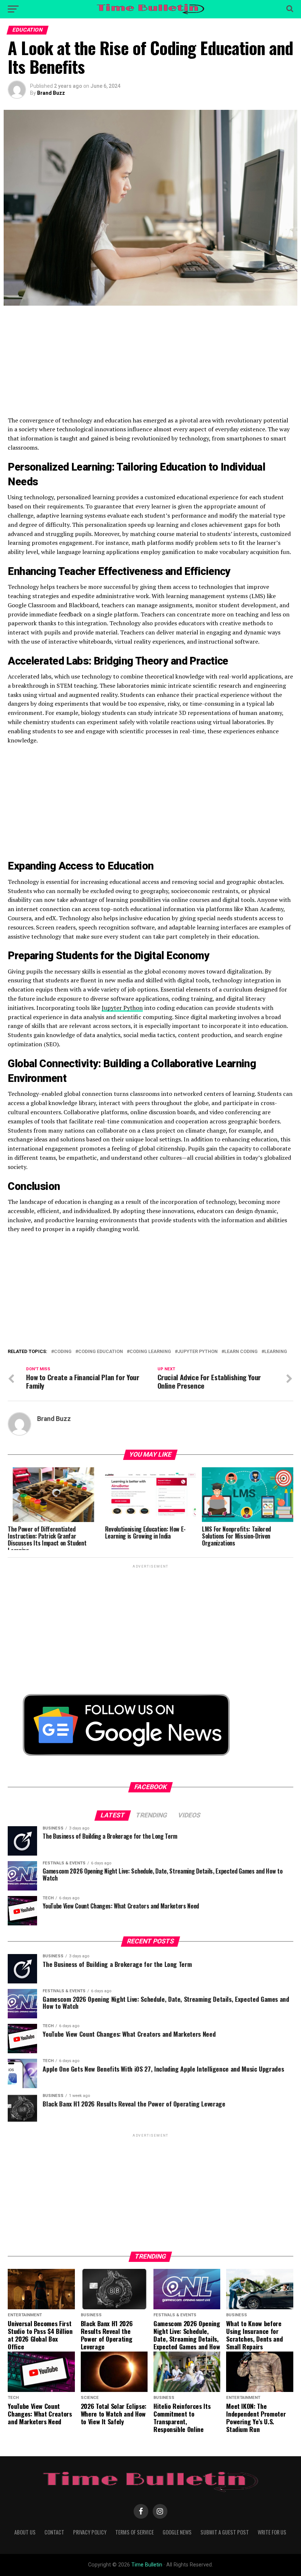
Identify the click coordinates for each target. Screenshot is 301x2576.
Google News (177, 2532)
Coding (63, 1352)
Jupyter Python (122, 1008)
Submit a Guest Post (225, 2532)
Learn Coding (241, 1352)
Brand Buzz (51, 93)
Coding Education (101, 1352)
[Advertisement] (150, 364)
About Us (25, 2532)
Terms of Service (135, 2532)
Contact (54, 2532)
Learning (276, 1352)
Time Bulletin (147, 2565)
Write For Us (272, 2532)
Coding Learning (150, 1352)
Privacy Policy (90, 2532)
